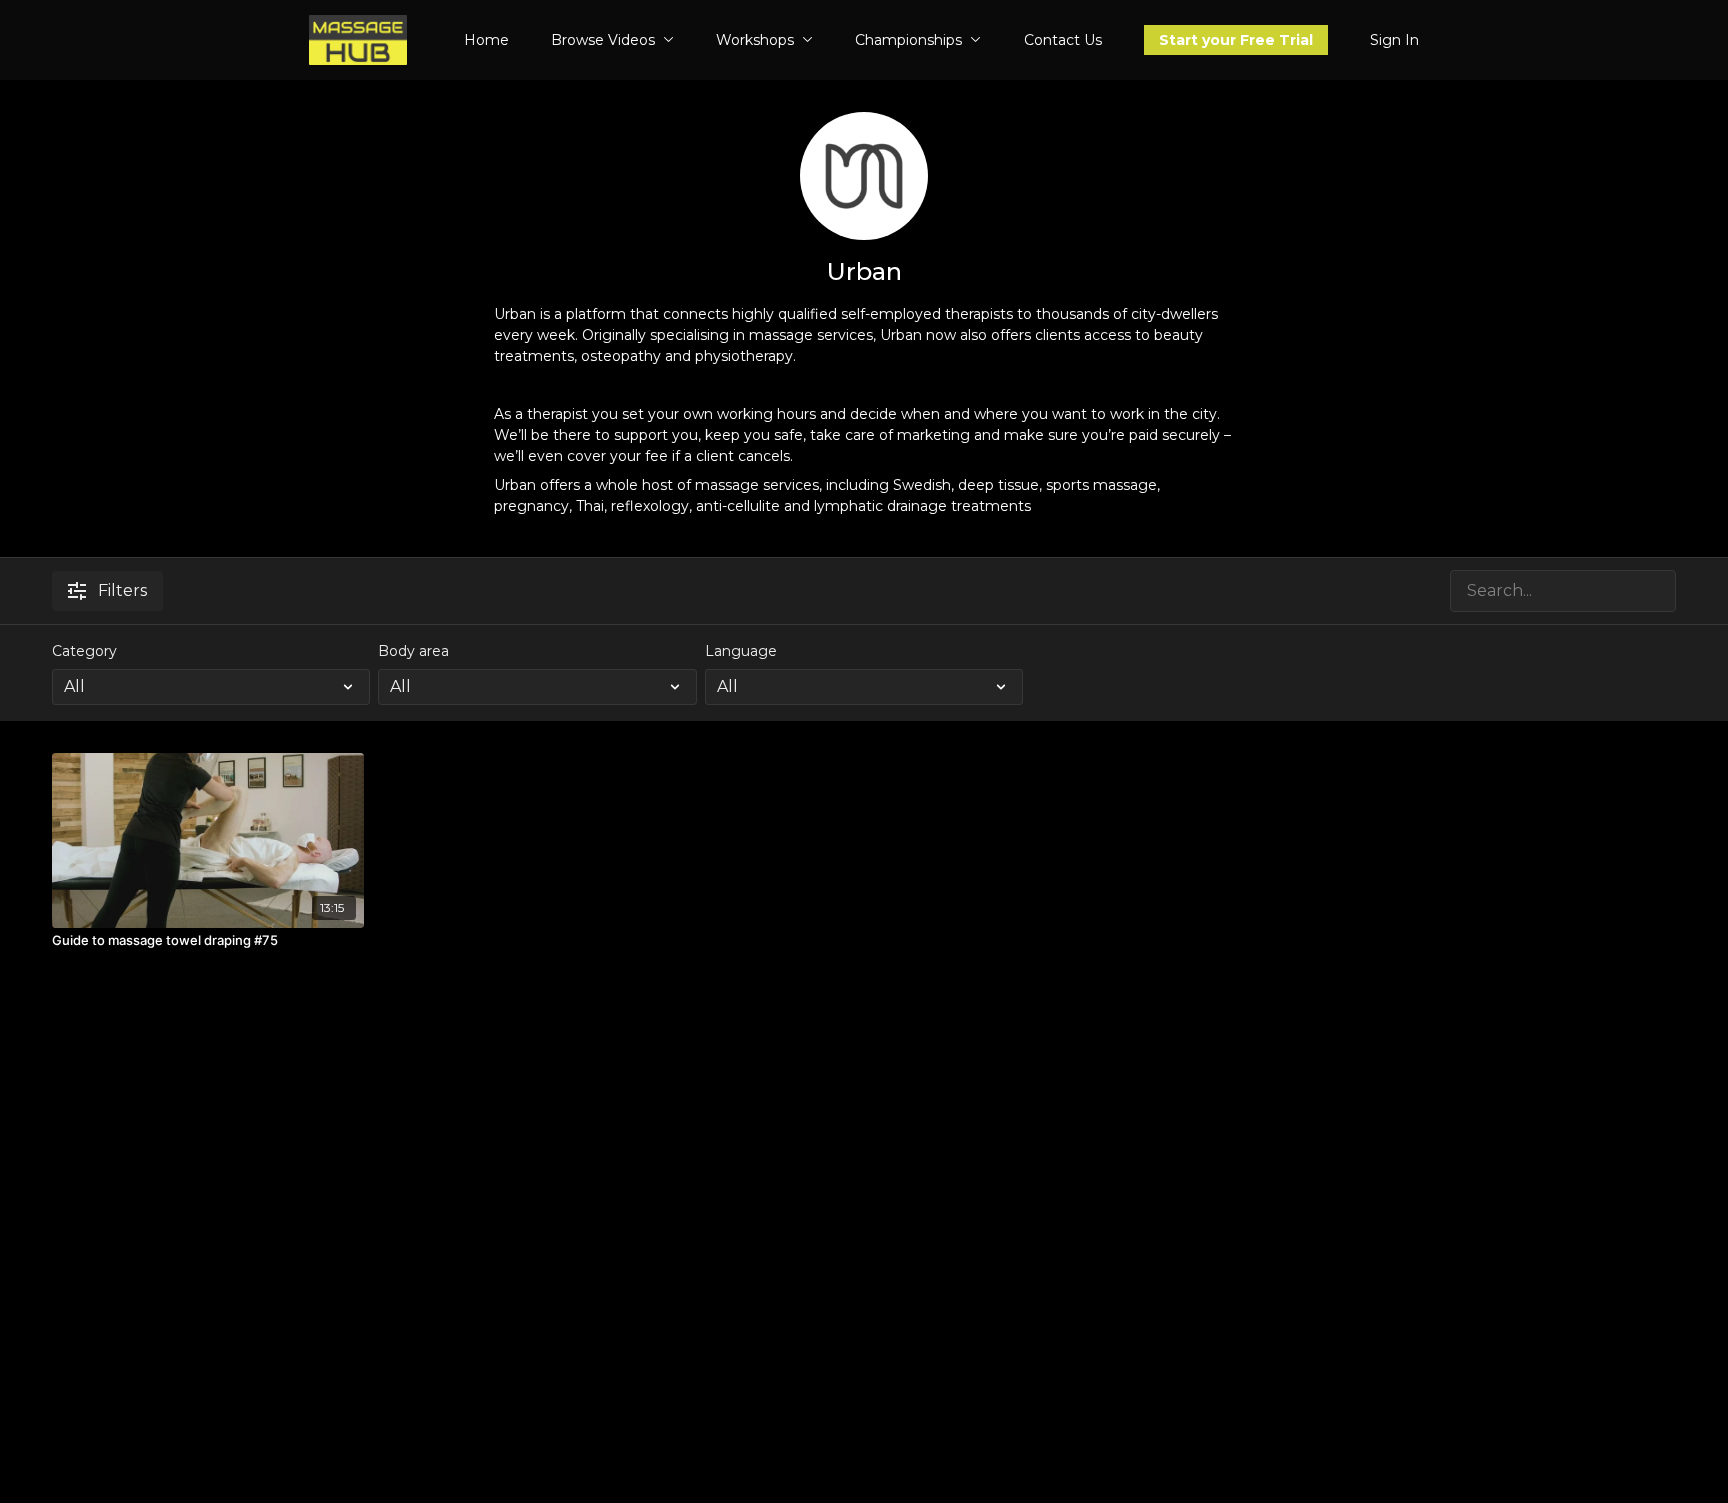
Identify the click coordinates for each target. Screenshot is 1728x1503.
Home (486, 40)
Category (84, 651)
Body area (413, 651)
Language (741, 651)
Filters (122, 590)
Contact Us (1063, 40)
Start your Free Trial (1236, 40)
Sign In (1394, 40)
